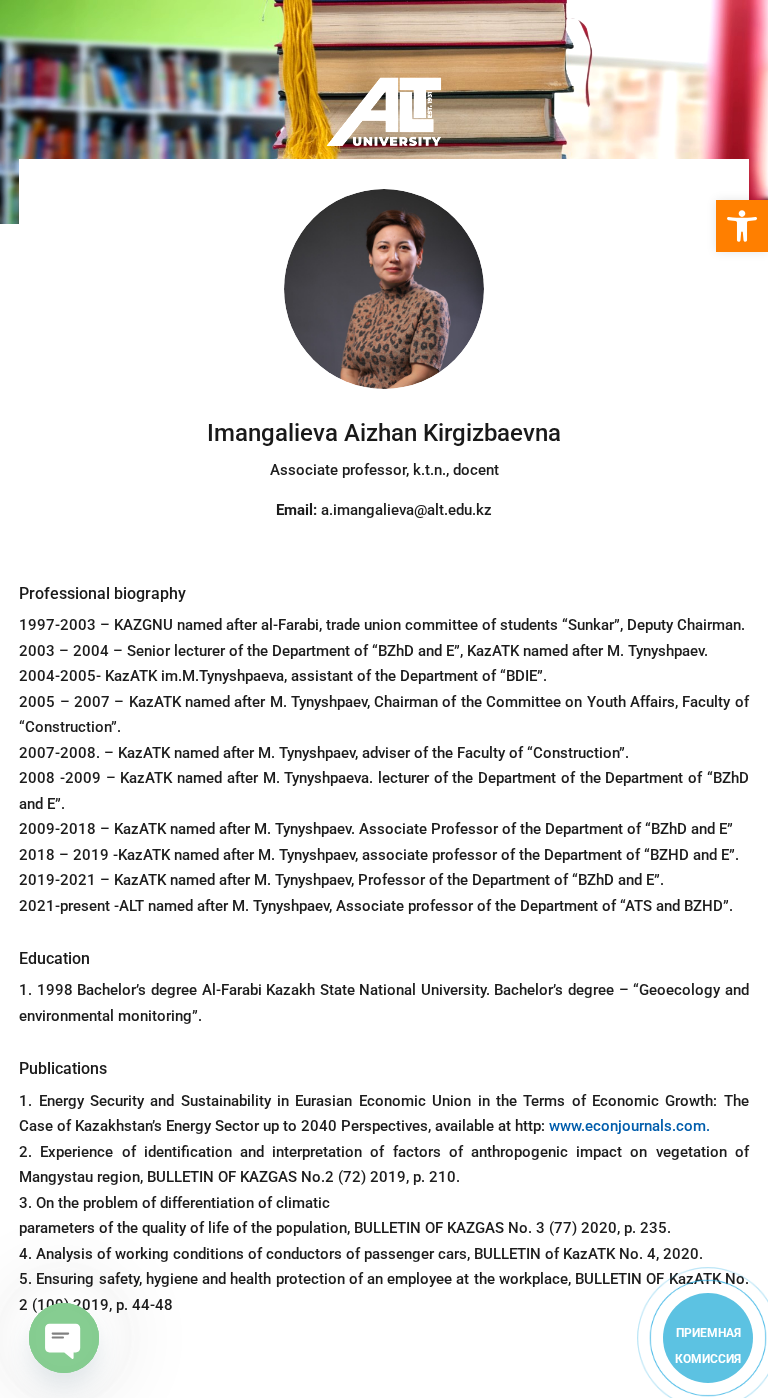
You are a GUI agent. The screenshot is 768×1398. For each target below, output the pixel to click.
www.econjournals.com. (629, 1126)
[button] (742, 226)
